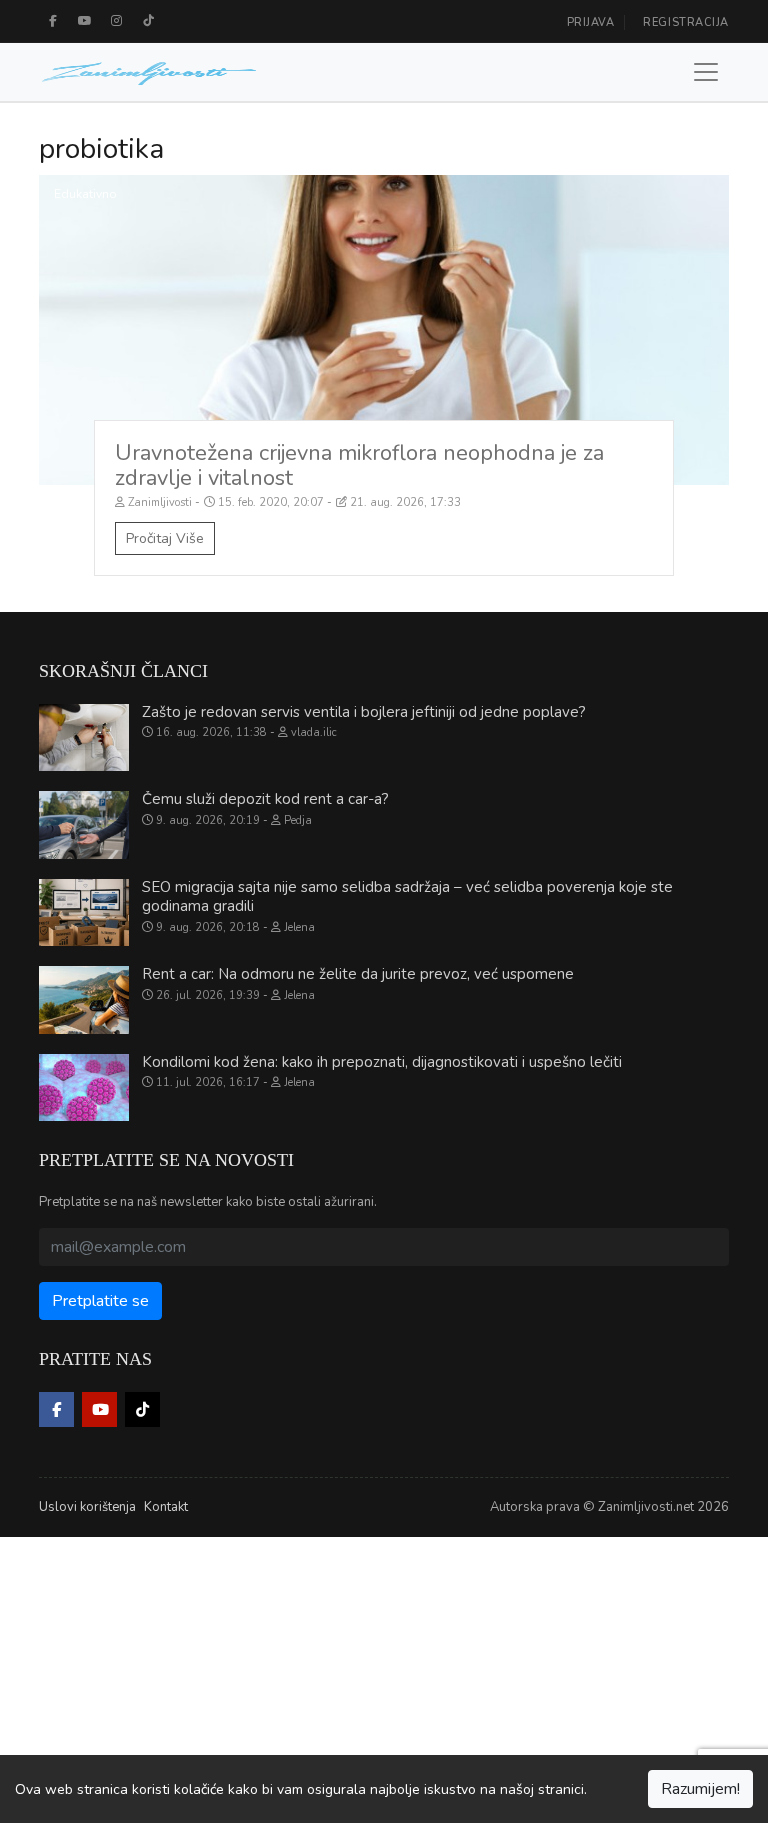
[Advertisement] (384, 1677)
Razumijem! (700, 1789)
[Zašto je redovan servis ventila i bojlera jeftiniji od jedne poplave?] (84, 738)
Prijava (591, 22)
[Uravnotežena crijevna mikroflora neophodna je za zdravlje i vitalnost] (384, 330)
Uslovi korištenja (87, 1507)
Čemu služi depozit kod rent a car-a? (265, 799)
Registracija (686, 22)
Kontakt (166, 1507)
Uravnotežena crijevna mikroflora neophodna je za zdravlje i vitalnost (359, 465)
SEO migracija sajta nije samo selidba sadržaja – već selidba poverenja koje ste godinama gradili (407, 897)
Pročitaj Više (165, 538)
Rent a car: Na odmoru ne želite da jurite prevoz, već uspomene (358, 974)
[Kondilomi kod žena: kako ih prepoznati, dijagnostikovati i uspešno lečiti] (84, 1088)
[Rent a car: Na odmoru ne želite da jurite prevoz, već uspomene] (84, 1000)
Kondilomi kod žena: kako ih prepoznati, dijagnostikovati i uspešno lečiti (382, 1062)
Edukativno (85, 194)
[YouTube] (85, 21)
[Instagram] (117, 21)
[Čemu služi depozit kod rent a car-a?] (84, 825)
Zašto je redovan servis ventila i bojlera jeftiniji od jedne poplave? (364, 712)
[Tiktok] (149, 21)
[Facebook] (53, 21)
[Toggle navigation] (706, 72)
